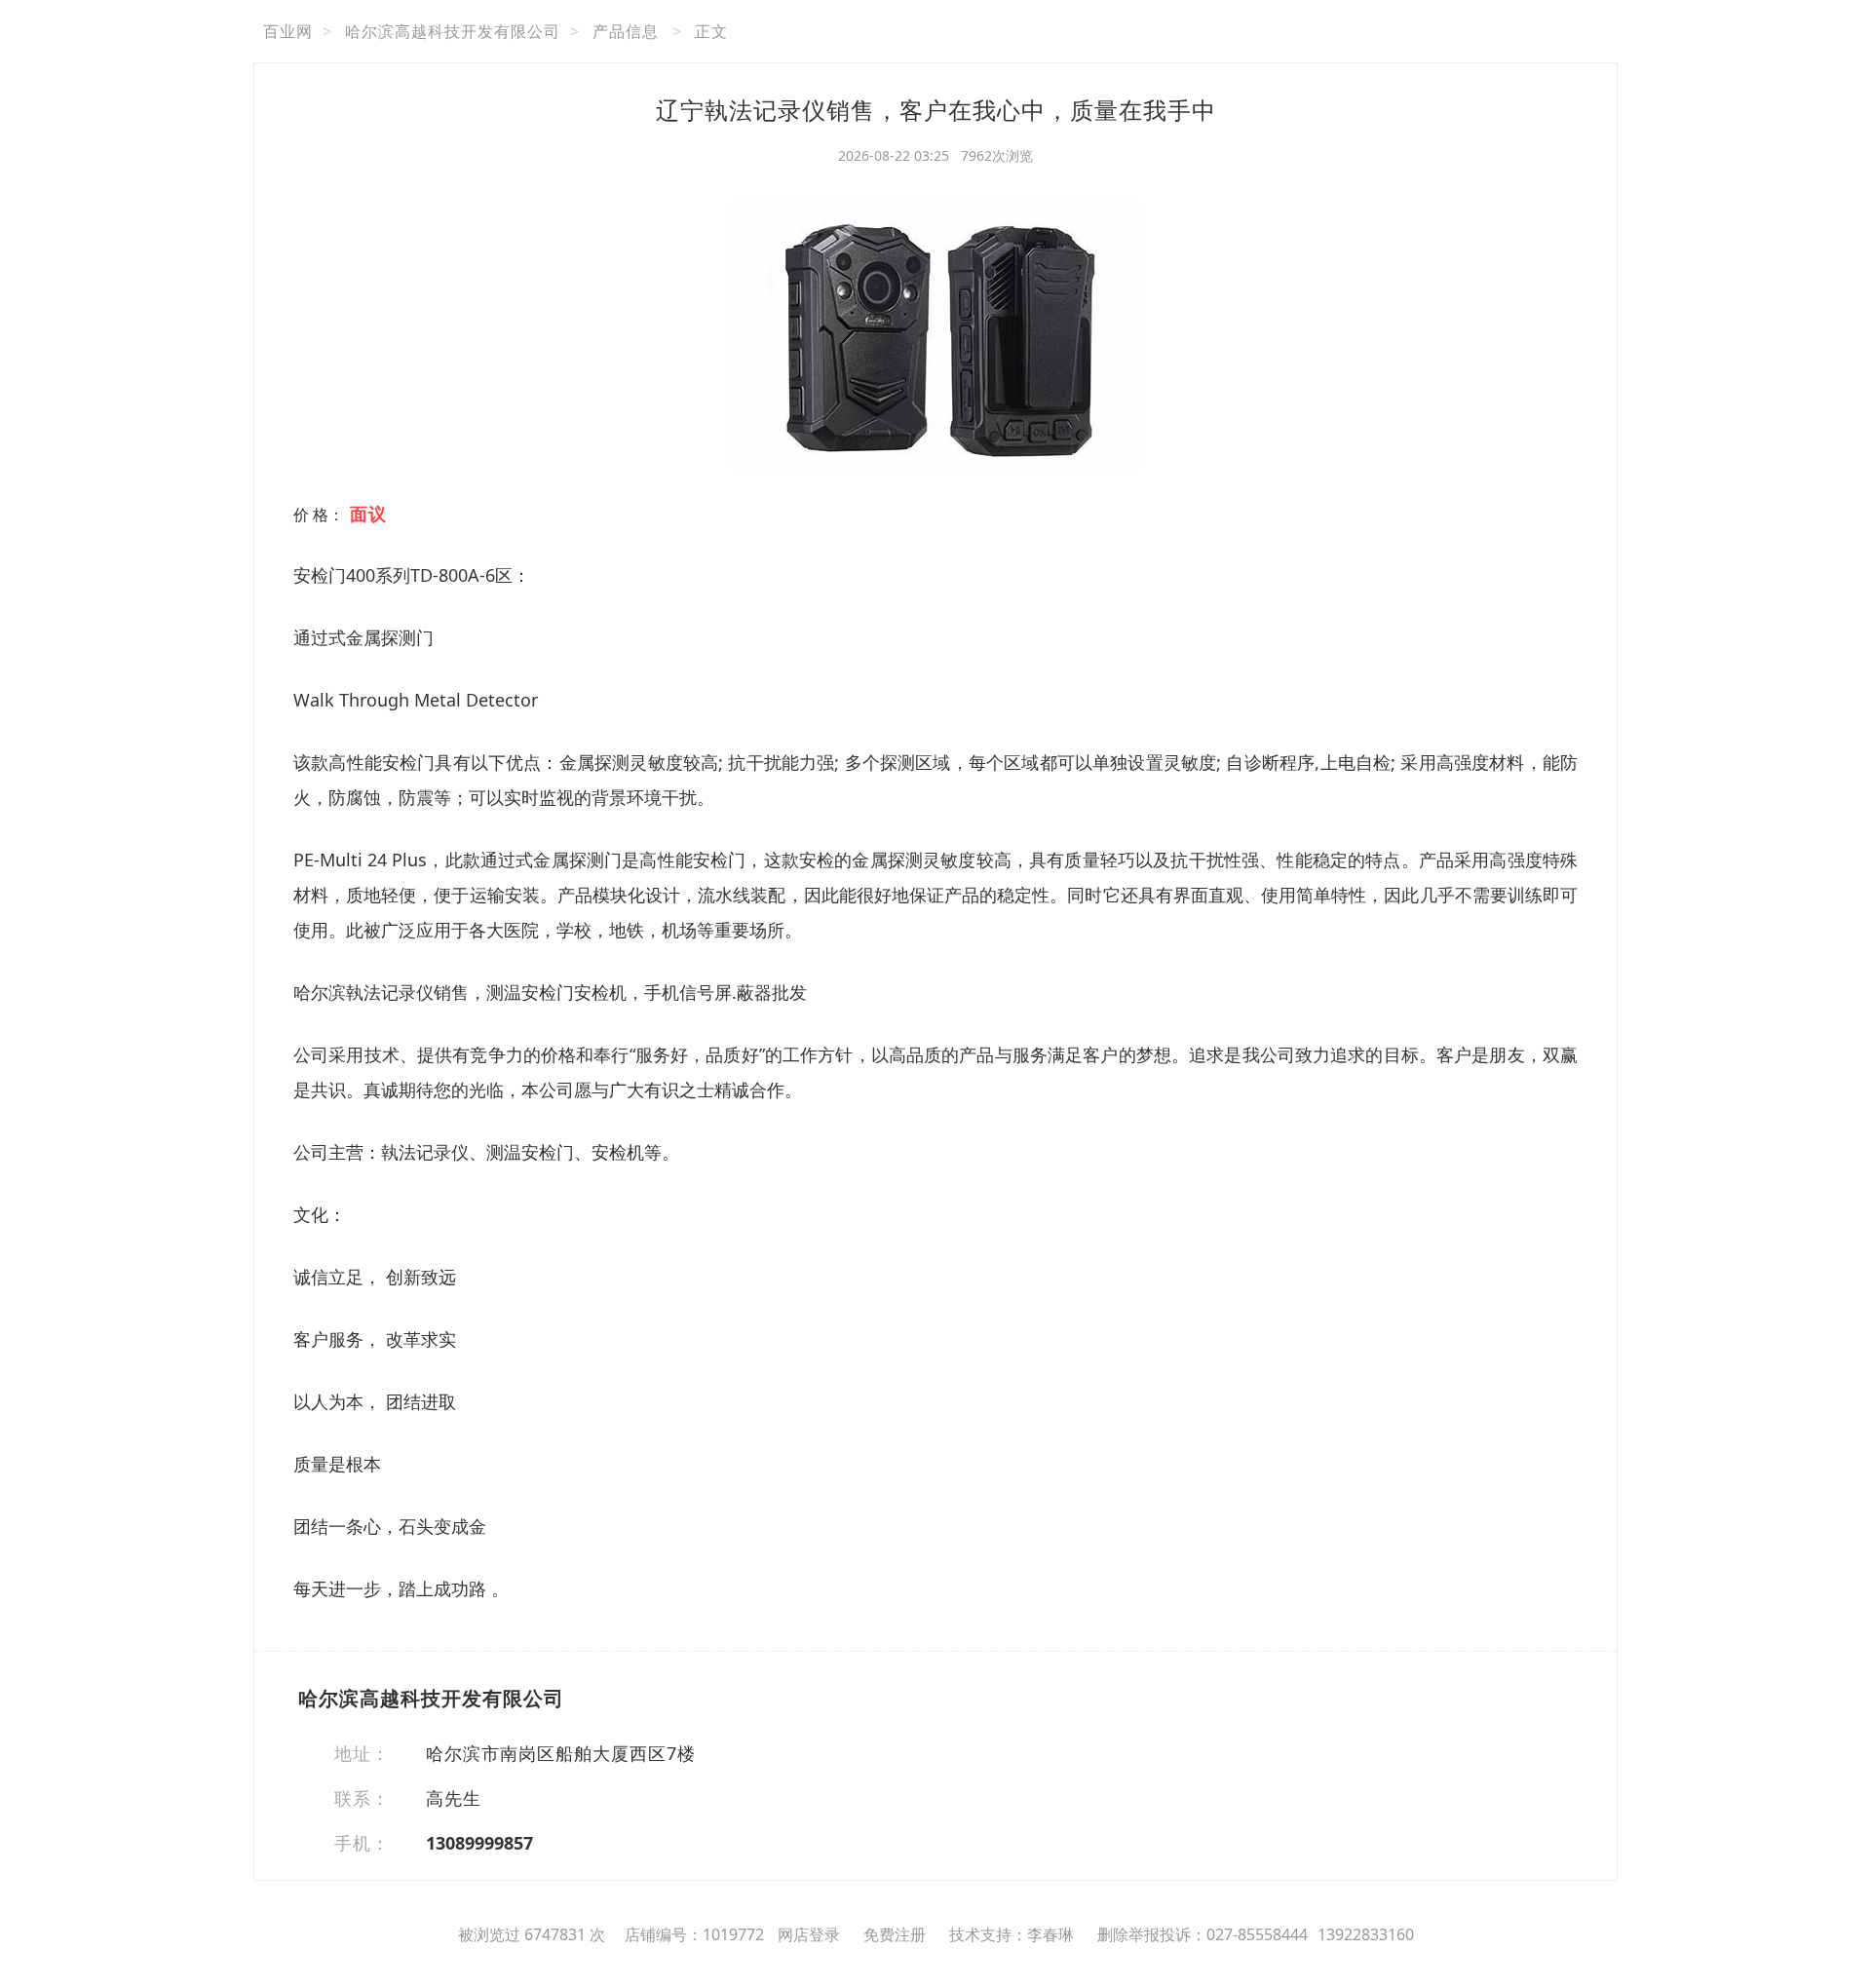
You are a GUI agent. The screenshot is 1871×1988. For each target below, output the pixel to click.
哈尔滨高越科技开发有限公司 (453, 31)
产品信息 (626, 31)
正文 (711, 31)
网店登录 (809, 1934)
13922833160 (1366, 1934)
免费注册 (895, 1934)
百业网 (288, 31)
